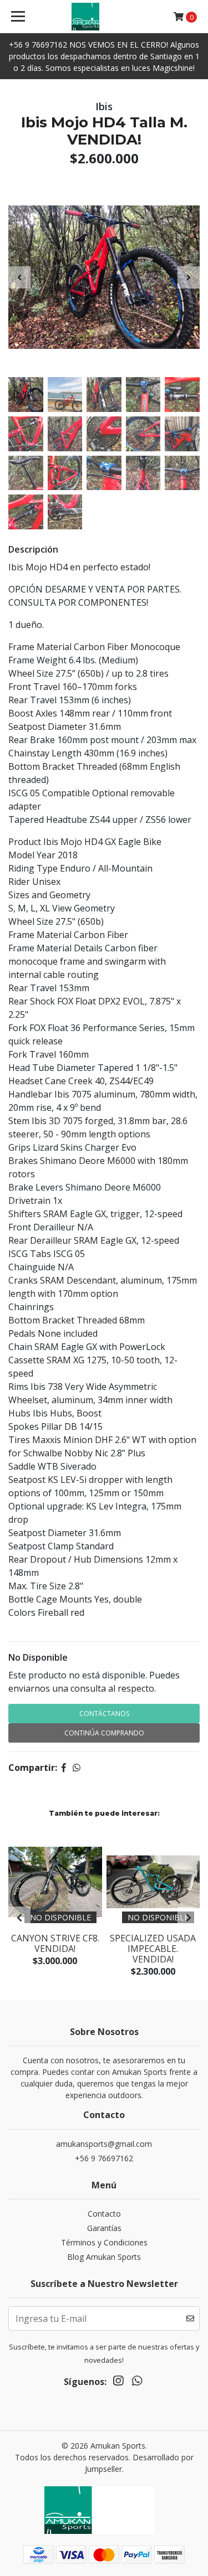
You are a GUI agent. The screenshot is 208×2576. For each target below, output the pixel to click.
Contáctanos (104, 1714)
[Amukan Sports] (104, 17)
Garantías (104, 2228)
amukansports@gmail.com (104, 2144)
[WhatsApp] (137, 2383)
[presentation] (19, 277)
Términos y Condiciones (104, 2242)
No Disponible (38, 1657)
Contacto (104, 2214)
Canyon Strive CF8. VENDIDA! (55, 1943)
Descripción (33, 549)
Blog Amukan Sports (104, 2257)
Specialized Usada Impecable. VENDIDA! (153, 1949)
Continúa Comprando (104, 1733)
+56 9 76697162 (104, 2158)
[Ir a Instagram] (118, 2383)
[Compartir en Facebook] (64, 1768)
